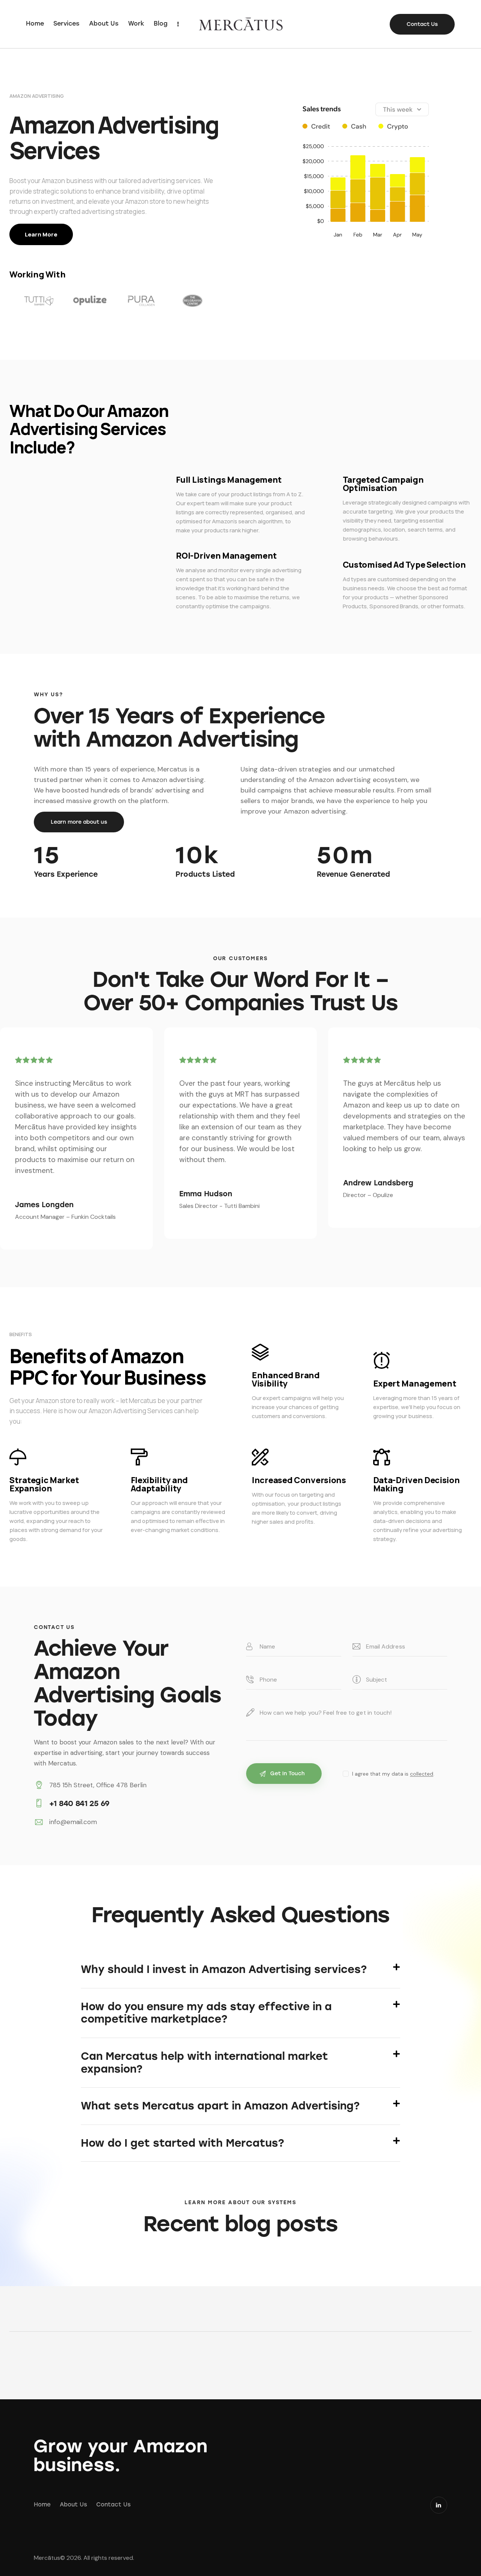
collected (422, 1774)
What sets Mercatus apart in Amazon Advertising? (220, 2106)
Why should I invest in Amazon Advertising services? (224, 1969)
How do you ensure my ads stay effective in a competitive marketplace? (206, 2013)
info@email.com (73, 1822)
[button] (240, 1970)
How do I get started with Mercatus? (182, 2143)
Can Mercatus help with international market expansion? (204, 2063)
